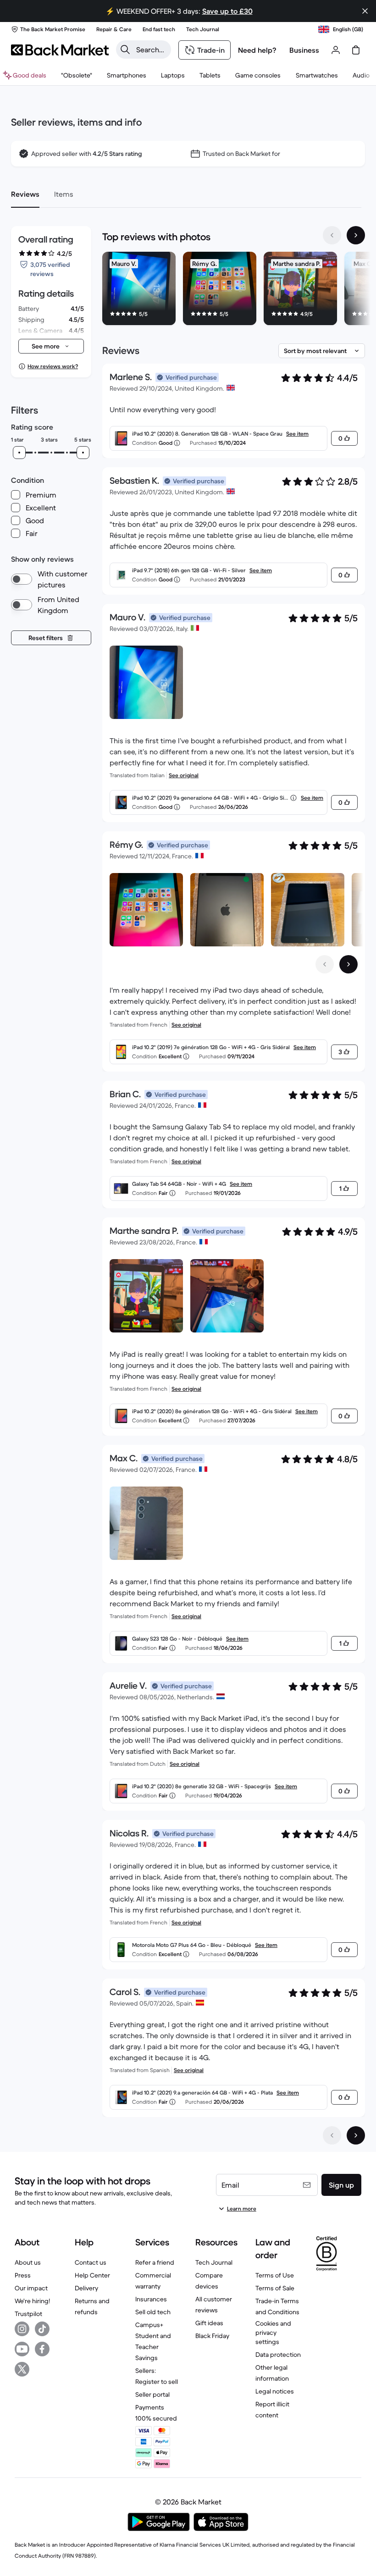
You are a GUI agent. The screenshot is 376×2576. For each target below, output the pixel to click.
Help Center (92, 2275)
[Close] (365, 11)
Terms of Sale (275, 2288)
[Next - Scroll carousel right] (356, 235)
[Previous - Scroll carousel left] (332, 235)
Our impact (31, 2288)
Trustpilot (28, 2314)
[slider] (19, 453)
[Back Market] (60, 50)
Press (23, 2275)
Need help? (257, 50)
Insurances (151, 2299)
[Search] (125, 50)
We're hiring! (32, 2301)
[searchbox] (151, 50)
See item (297, 434)
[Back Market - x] (22, 2369)
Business (304, 50)
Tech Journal (214, 2262)
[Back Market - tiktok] (42, 2329)
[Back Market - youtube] (22, 2349)
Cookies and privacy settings (273, 2333)
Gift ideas (209, 2323)
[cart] (356, 50)
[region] (234, 290)
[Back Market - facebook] (42, 2349)
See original (184, 775)
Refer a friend (155, 2262)
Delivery (86, 2288)
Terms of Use (275, 2275)
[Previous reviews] (332, 2135)
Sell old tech (153, 2312)
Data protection (278, 2355)
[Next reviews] (356, 2135)
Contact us (91, 2262)
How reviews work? (53, 366)
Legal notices (275, 2391)
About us (28, 2262)
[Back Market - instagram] (22, 2329)
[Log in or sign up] (336, 50)
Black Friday (212, 2336)
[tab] (25, 194)
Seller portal (152, 2394)
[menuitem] (127, 75)
